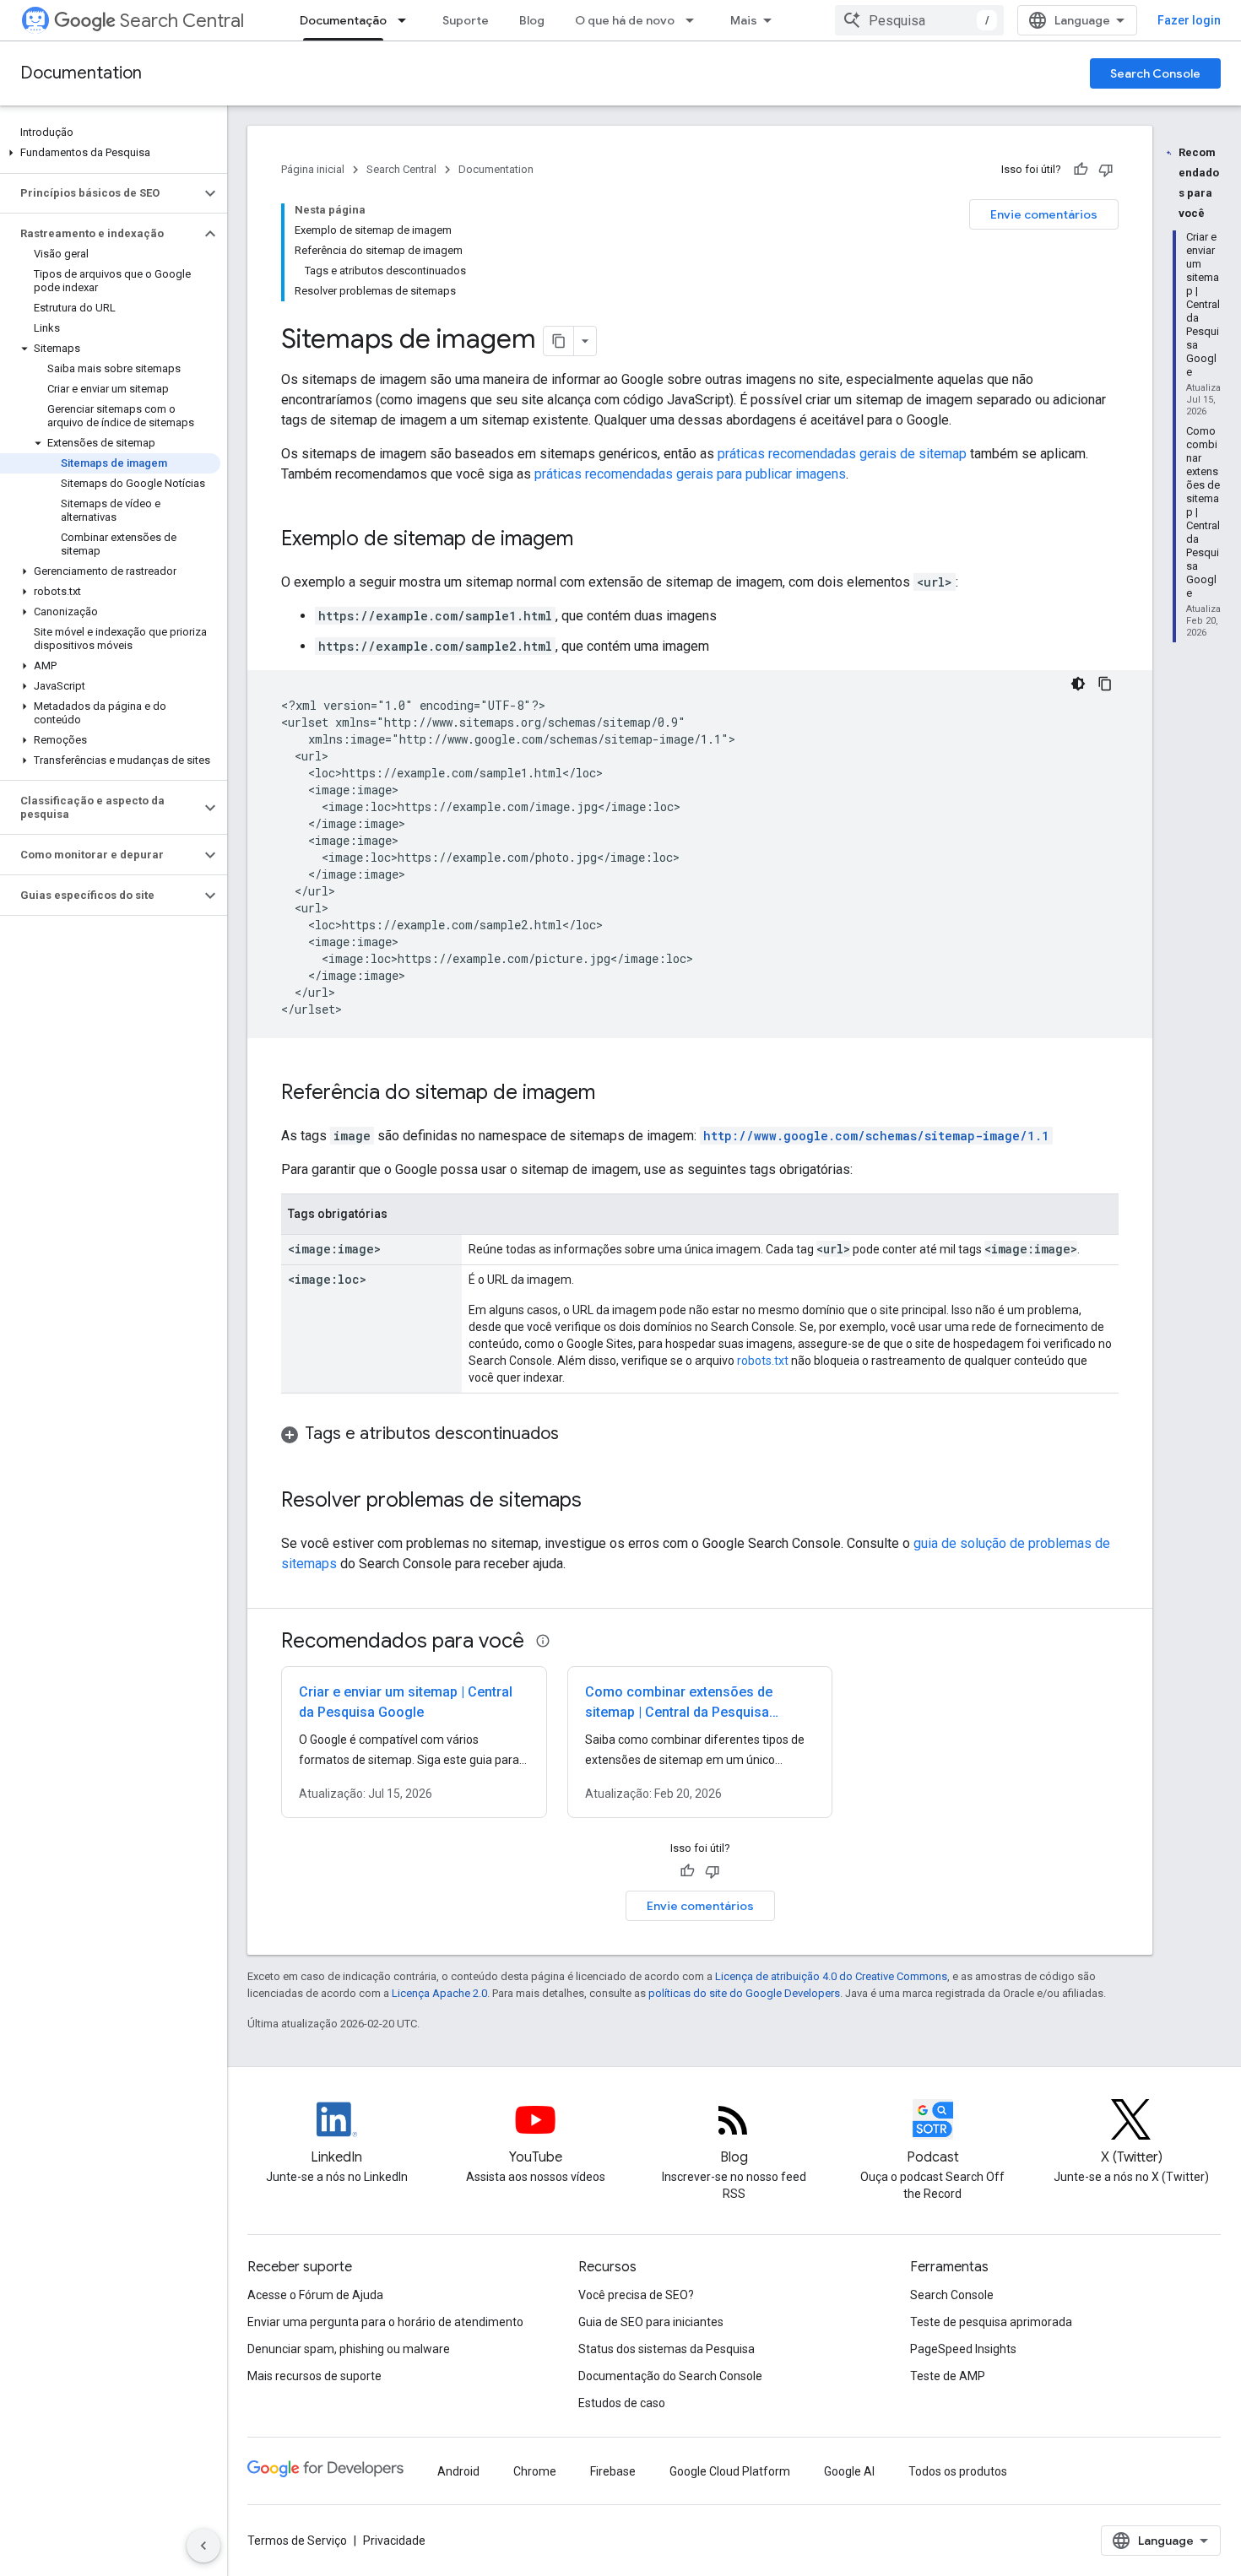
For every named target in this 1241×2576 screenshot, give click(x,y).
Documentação (343, 20)
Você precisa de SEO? (636, 2295)
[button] (110, 153)
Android (458, 2471)
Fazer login (1189, 20)
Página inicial (313, 169)
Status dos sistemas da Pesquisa (667, 2349)
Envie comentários (1044, 214)
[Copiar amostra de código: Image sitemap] (1105, 684)
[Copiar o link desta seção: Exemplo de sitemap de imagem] (590, 540)
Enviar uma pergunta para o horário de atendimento (385, 2322)
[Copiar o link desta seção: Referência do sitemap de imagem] (612, 1094)
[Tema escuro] (1078, 684)
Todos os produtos (958, 2471)
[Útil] (1081, 170)
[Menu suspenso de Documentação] (407, 20)
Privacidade (394, 2541)
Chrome (535, 2471)
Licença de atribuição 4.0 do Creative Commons (831, 1976)
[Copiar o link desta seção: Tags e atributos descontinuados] (576, 1435)
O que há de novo (625, 20)
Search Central (182, 21)
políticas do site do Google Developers (744, 1993)
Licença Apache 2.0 (439, 1993)
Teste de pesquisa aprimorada (991, 2322)
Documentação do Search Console (670, 2376)
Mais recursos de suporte (314, 2376)
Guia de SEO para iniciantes (651, 2322)
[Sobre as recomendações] (543, 1641)
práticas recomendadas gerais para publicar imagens (690, 474)
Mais (744, 20)
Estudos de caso (622, 2403)
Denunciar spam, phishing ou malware (349, 2349)
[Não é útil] (1106, 170)
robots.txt (763, 1361)
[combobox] (919, 20)
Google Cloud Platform (730, 2471)
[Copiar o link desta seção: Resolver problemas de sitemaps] (599, 1502)
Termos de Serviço (297, 2541)
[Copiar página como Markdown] (559, 341)
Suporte (466, 20)
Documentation (81, 73)
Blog (532, 20)
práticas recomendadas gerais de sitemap (842, 454)
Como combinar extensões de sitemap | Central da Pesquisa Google (679, 1712)
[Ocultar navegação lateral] (203, 2546)
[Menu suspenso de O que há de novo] (695, 20)
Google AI (849, 2471)
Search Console (1155, 73)
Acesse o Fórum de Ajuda (315, 2295)
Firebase (613, 2471)
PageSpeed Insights (963, 2349)
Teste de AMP (948, 2376)
